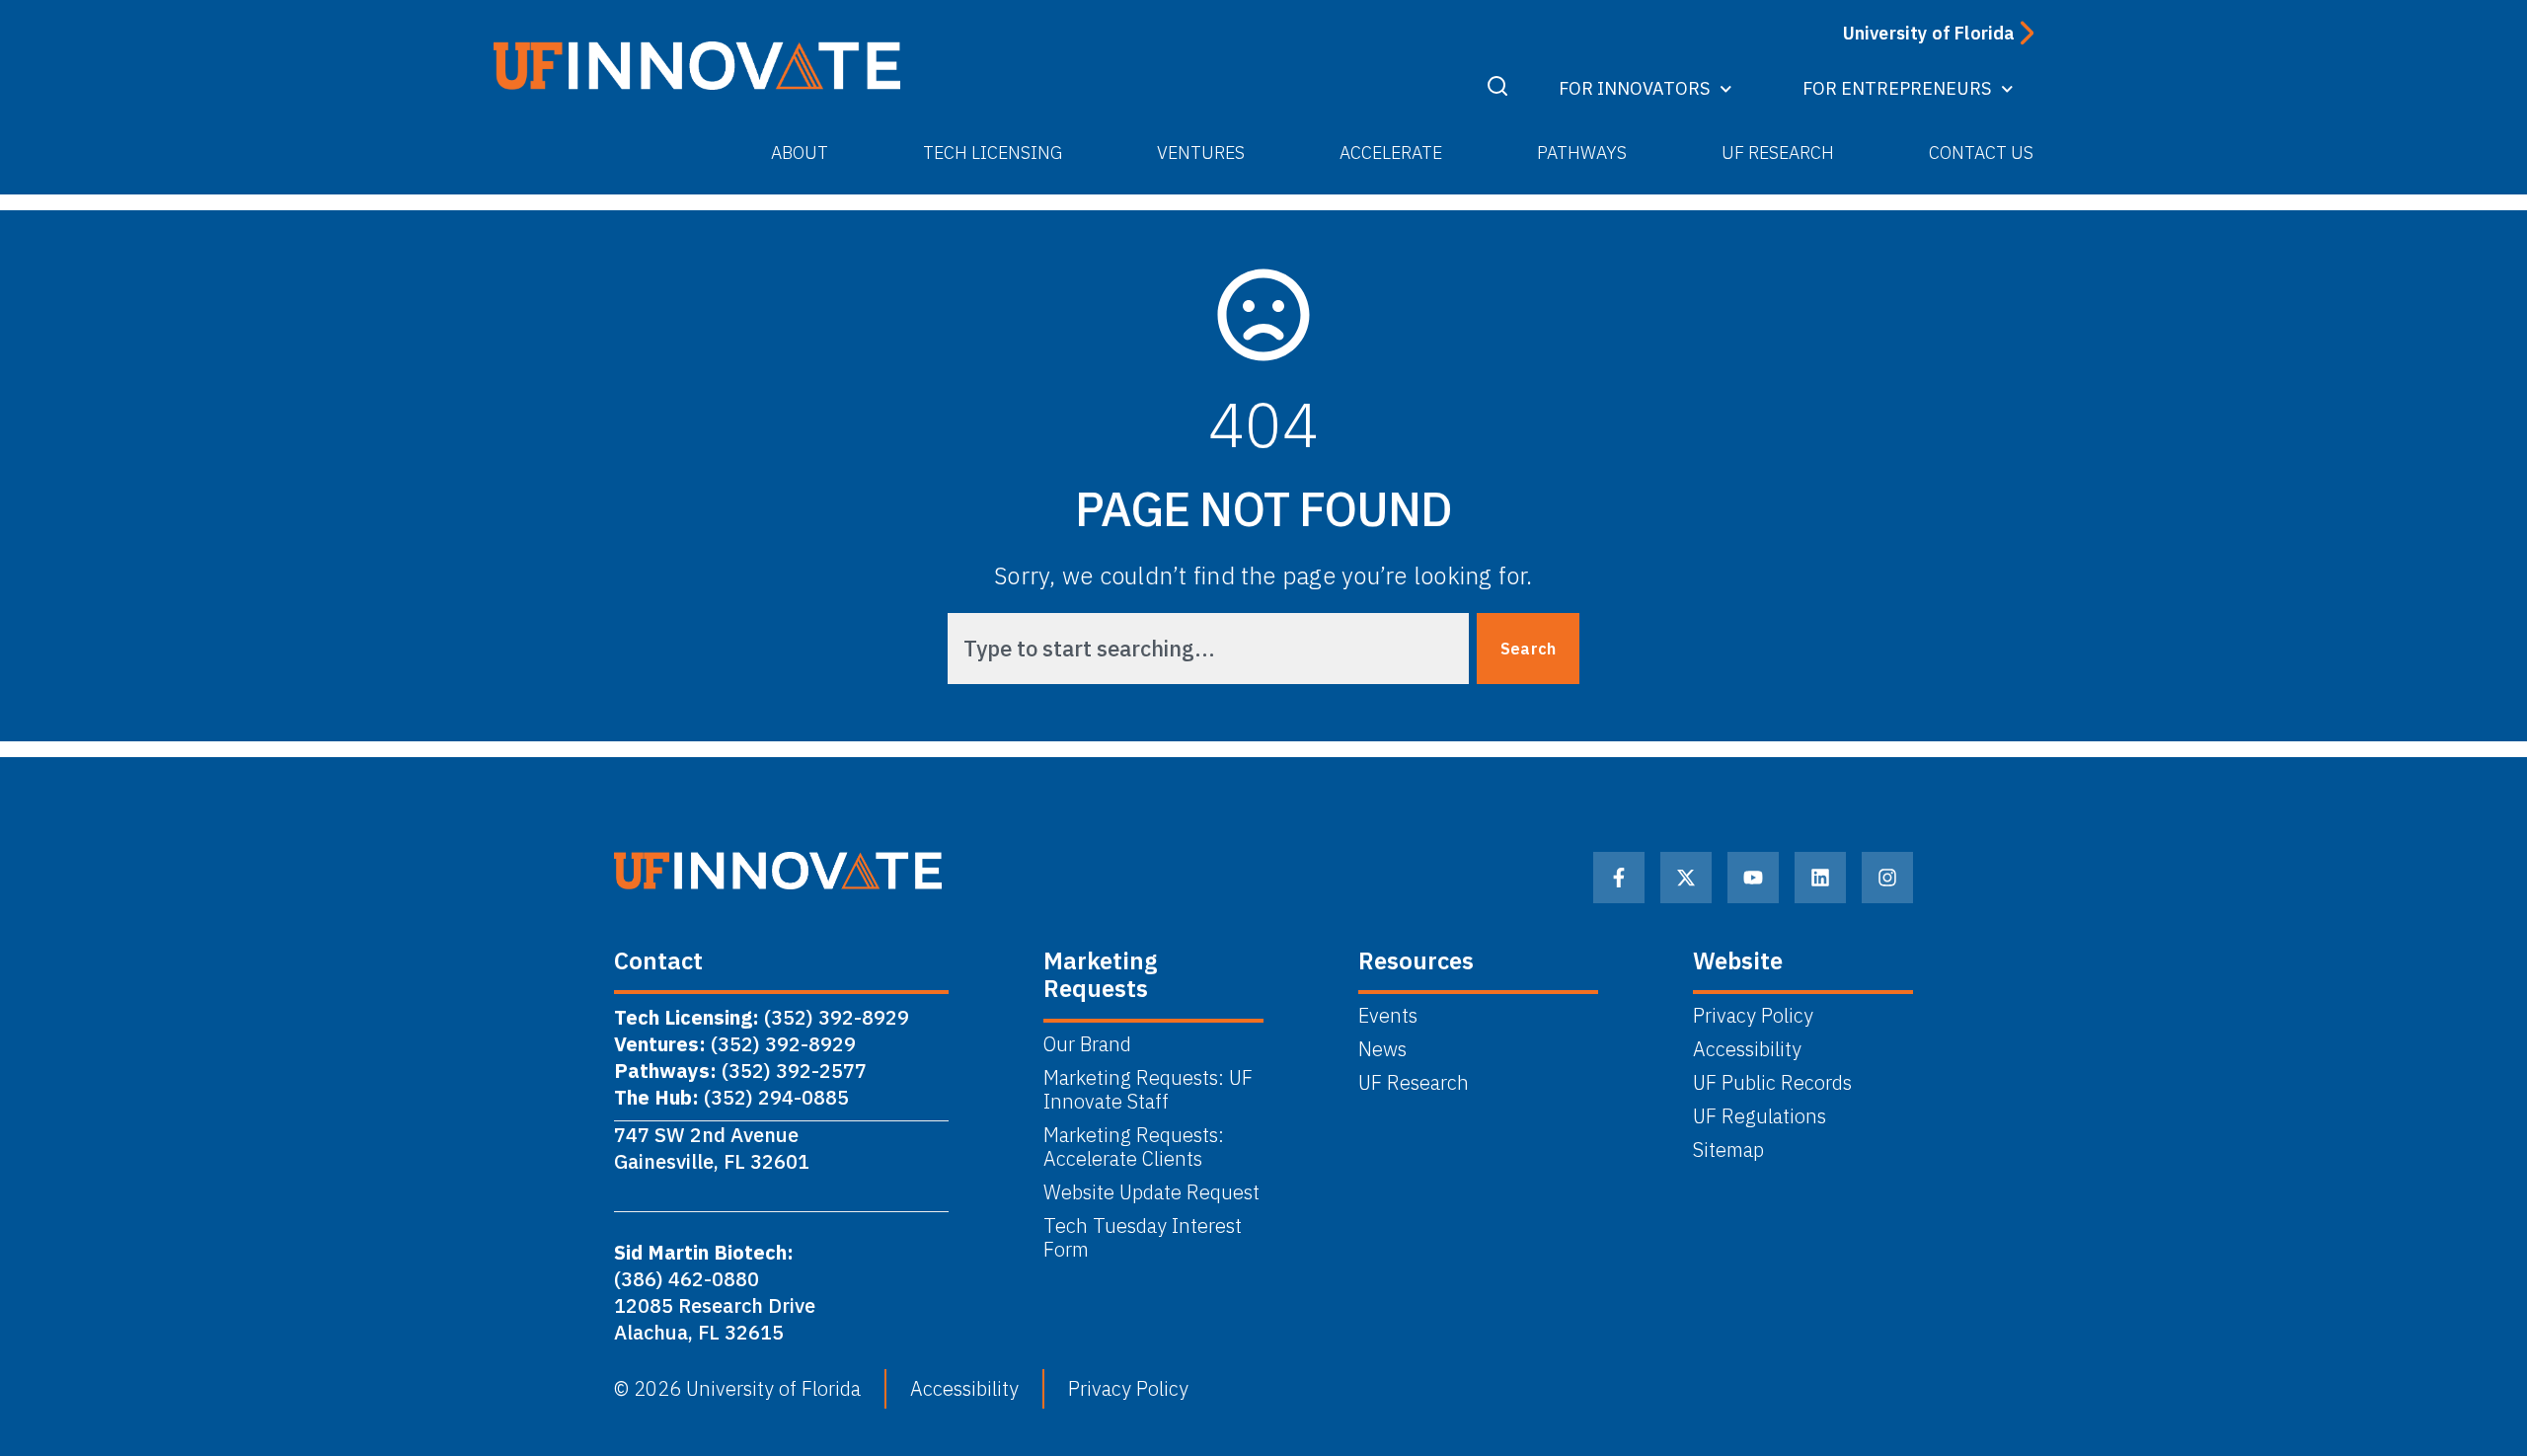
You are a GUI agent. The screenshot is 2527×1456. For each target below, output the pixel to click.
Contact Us (1981, 153)
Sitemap (1728, 1150)
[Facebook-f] (1619, 878)
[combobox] (1208, 649)
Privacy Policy (1753, 1016)
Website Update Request (1151, 1192)
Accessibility (1747, 1049)
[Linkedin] (1820, 878)
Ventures (1201, 153)
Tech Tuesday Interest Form (1143, 1238)
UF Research (1778, 153)
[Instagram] (1887, 878)
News (1382, 1049)
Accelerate (1391, 153)
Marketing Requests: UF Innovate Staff (1148, 1090)
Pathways (1582, 153)
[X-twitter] (1686, 878)
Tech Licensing (993, 153)
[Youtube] (1753, 878)
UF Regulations (1760, 1116)
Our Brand (1087, 1044)
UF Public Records (1772, 1083)
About (800, 153)
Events (1388, 1016)
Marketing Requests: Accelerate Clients (1134, 1147)
